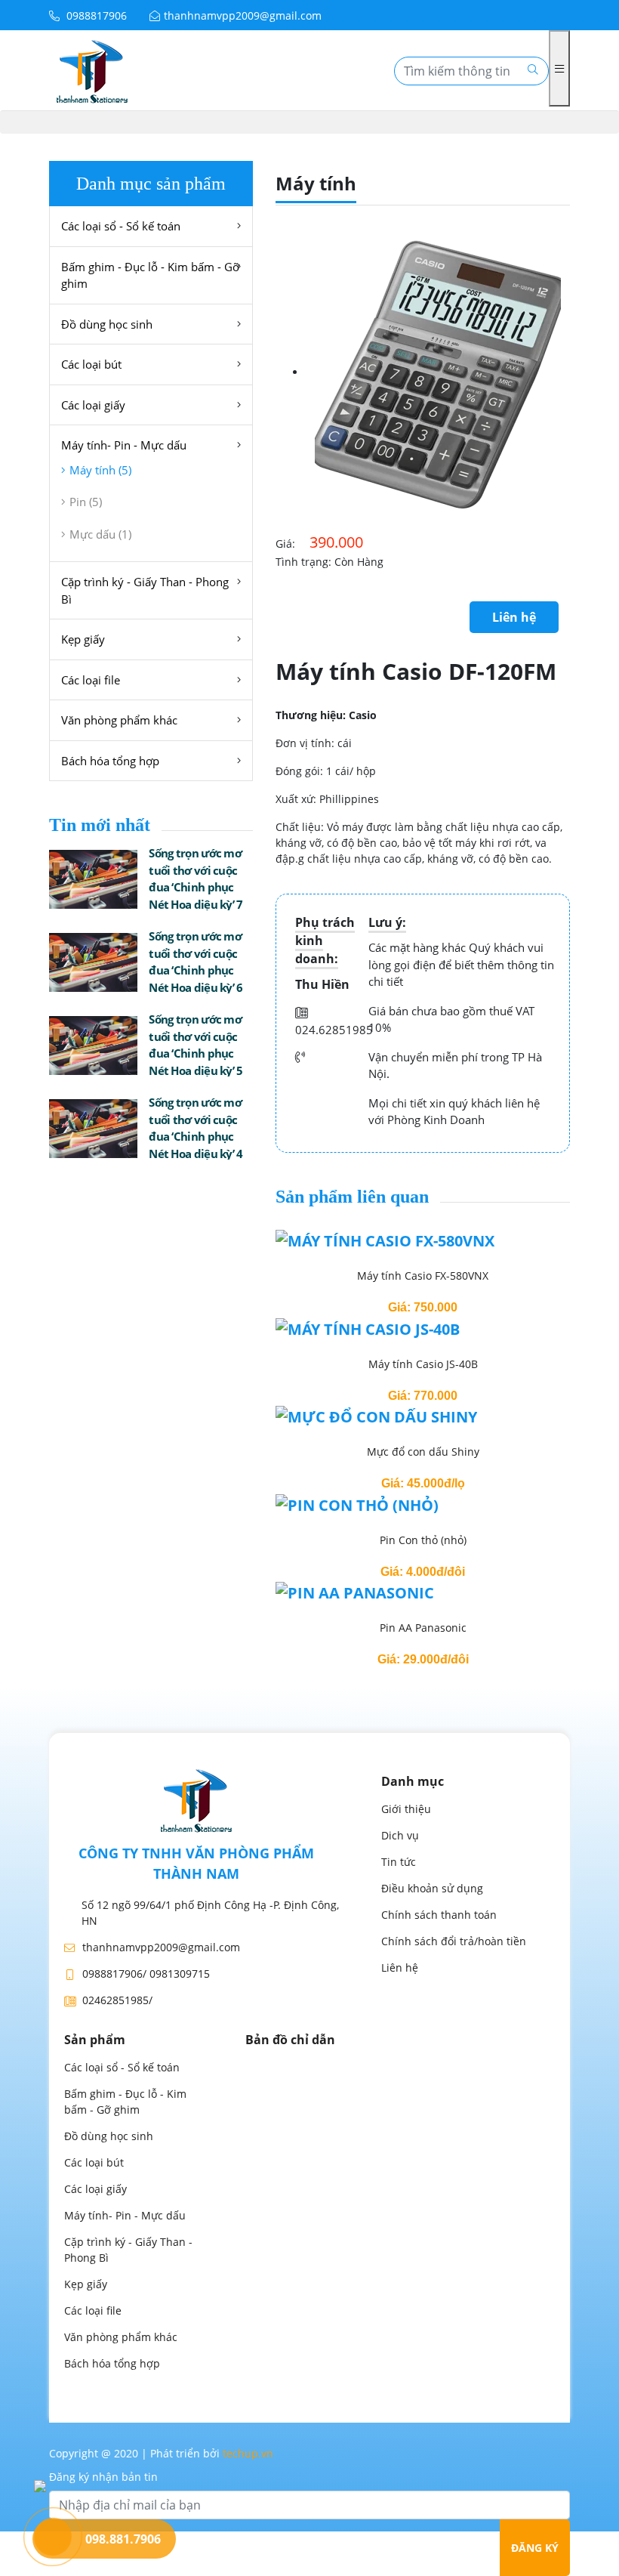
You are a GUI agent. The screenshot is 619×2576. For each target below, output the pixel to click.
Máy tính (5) (100, 470)
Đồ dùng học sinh (107, 324)
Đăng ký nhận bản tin (103, 2477)
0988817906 (95, 15)
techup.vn (248, 2453)
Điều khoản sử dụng (432, 1888)
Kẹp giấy (83, 639)
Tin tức (399, 1862)
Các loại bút (91, 364)
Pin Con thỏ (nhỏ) (423, 1540)
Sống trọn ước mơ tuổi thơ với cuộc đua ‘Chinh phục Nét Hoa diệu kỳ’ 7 (196, 879)
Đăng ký (535, 2548)
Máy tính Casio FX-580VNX (423, 1276)
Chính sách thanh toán (439, 1915)
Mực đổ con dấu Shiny (423, 1452)
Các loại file (91, 680)
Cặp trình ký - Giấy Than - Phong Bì (145, 590)
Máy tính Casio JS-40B (423, 1364)
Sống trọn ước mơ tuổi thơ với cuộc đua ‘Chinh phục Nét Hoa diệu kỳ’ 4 (196, 1128)
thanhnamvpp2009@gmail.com (243, 15)
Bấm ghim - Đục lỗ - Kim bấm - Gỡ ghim (150, 275)
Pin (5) (86, 502)
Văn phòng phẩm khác (119, 720)
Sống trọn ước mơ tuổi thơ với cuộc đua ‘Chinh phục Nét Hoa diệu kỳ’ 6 (196, 962)
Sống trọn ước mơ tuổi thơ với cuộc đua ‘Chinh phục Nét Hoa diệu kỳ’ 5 (196, 1045)
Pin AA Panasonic (423, 1628)
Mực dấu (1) (100, 534)
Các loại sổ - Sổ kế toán (121, 226)
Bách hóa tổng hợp (110, 761)
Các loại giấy (93, 405)
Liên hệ (514, 617)
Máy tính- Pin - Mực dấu (124, 445)
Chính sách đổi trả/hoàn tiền (454, 1941)
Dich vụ (400, 1835)
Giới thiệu (406, 1809)
